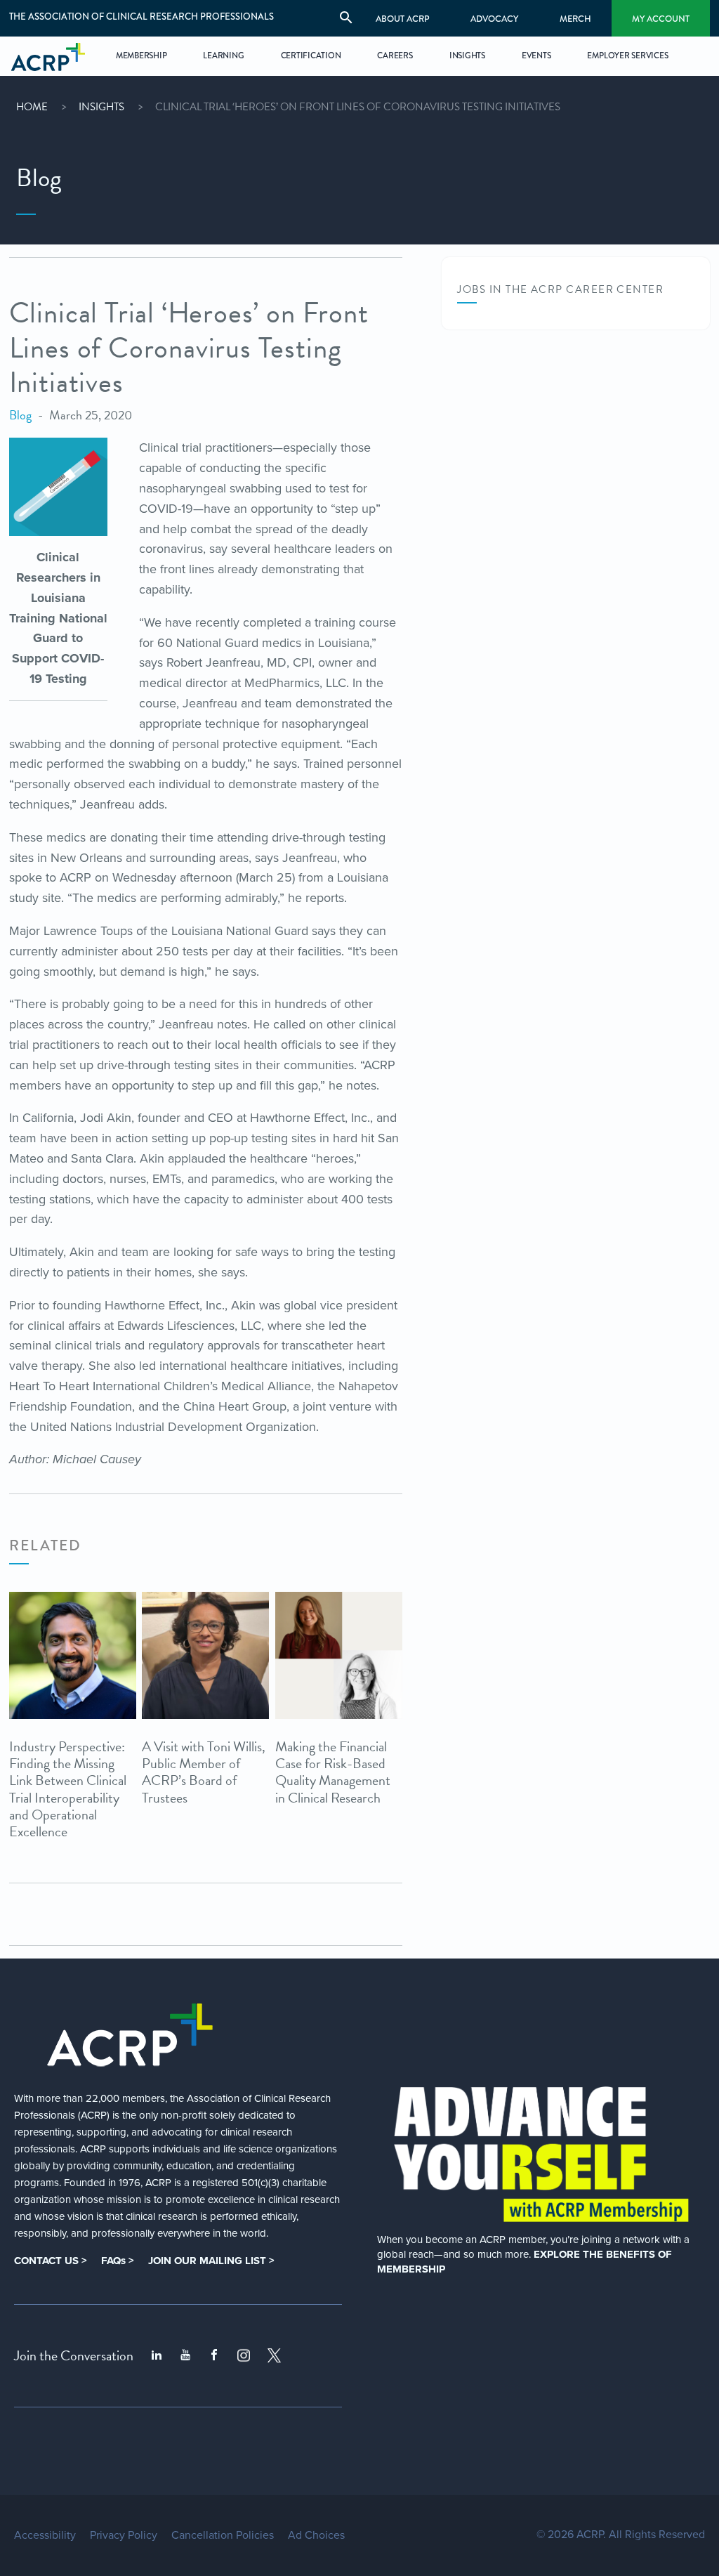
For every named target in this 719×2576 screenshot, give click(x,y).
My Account (661, 19)
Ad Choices (316, 2535)
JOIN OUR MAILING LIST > (211, 2261)
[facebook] (214, 2355)
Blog (20, 415)
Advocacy (494, 19)
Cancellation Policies (223, 2535)
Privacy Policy (124, 2535)
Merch (575, 19)
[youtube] (185, 2355)
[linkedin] (157, 2355)
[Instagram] (244, 2355)
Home (32, 107)
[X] (275, 2355)
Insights (101, 107)
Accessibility (45, 2535)
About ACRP (403, 19)
